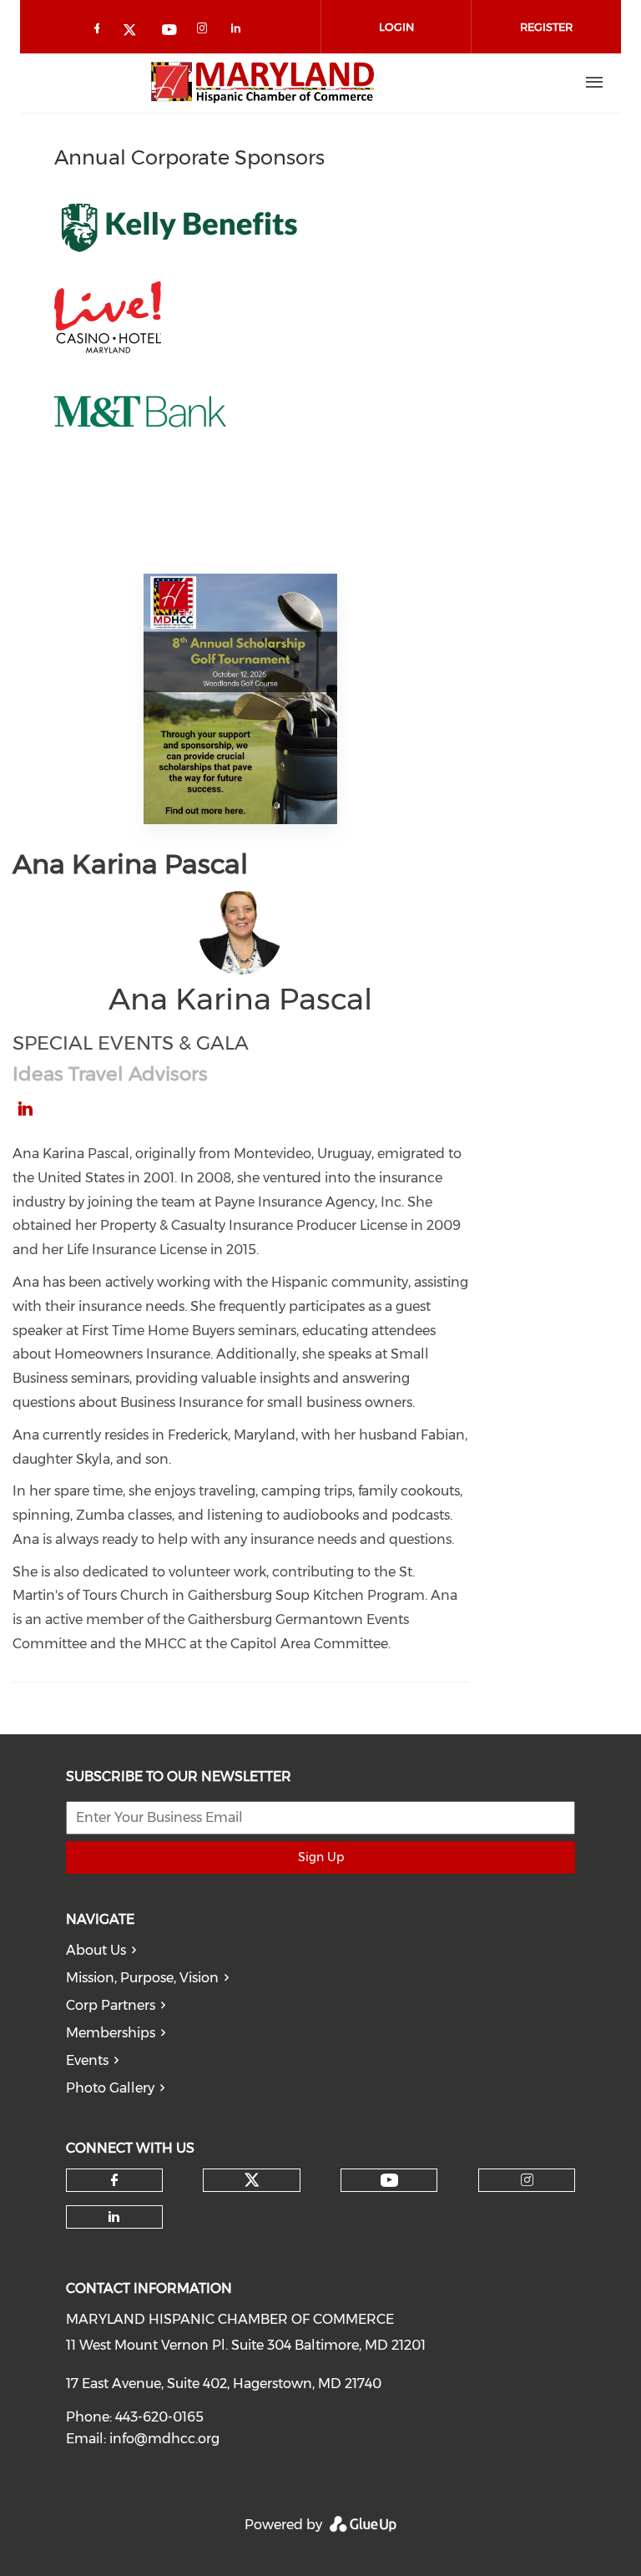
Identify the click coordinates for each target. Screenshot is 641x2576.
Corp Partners (111, 2005)
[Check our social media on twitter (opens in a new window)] (135, 31)
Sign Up (321, 1857)
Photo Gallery (110, 2088)
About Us (96, 1950)
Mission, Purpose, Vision (142, 1978)
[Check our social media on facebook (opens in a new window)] (100, 31)
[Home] (263, 83)
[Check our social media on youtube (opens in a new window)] (170, 31)
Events (87, 2060)
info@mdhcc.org (164, 2439)
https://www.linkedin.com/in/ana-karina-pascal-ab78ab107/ (25, 1109)
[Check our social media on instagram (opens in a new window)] (205, 31)
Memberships (111, 2033)
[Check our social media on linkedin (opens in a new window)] (240, 31)
